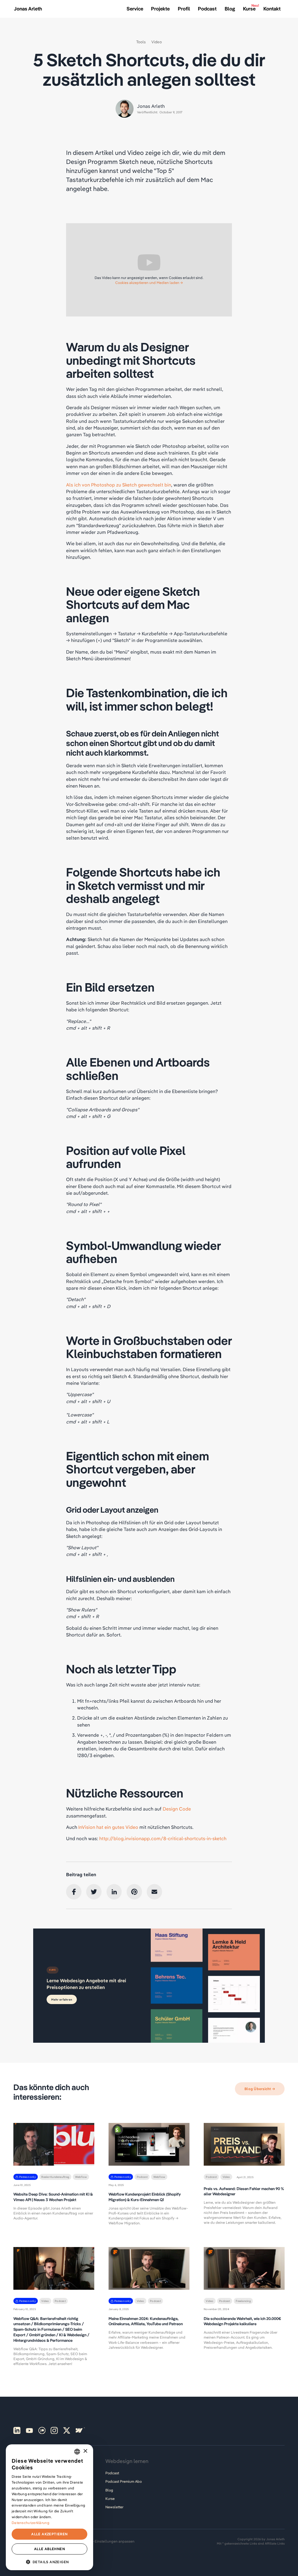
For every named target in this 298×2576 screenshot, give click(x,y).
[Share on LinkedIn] (114, 1892)
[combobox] (77, 2452)
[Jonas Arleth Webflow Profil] (79, 2430)
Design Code (177, 1809)
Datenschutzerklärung (30, 2523)
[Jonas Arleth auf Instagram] (54, 2430)
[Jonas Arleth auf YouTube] (29, 2430)
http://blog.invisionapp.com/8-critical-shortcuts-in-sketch (163, 1838)
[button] (49, 2561)
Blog (109, 2490)
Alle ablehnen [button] (49, 2549)
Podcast (112, 2473)
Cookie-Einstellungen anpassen (108, 2541)
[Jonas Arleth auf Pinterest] (17, 2430)
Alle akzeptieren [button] (49, 2534)
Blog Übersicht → (260, 2089)
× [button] (85, 2451)
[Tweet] (94, 1892)
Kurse (110, 2499)
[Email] (154, 1892)
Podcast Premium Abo (124, 2481)
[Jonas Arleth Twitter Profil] (67, 2430)
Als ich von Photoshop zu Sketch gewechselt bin (119, 485)
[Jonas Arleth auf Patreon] (42, 2430)
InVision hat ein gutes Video (108, 1827)
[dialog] (49, 2507)
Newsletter (114, 2507)
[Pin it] (134, 1892)
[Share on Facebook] (74, 1892)
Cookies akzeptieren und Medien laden (147, 283)
